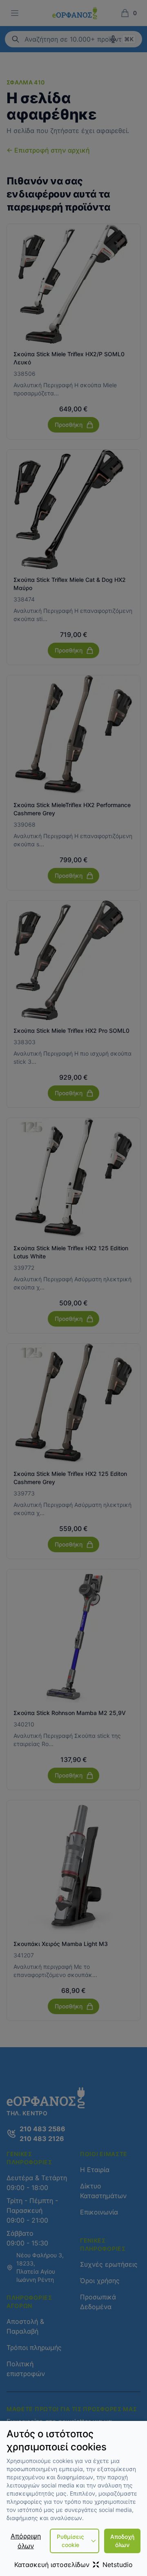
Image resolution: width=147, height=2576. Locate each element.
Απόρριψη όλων (26, 2541)
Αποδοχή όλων (122, 2541)
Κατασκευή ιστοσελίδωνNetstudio (73, 2565)
